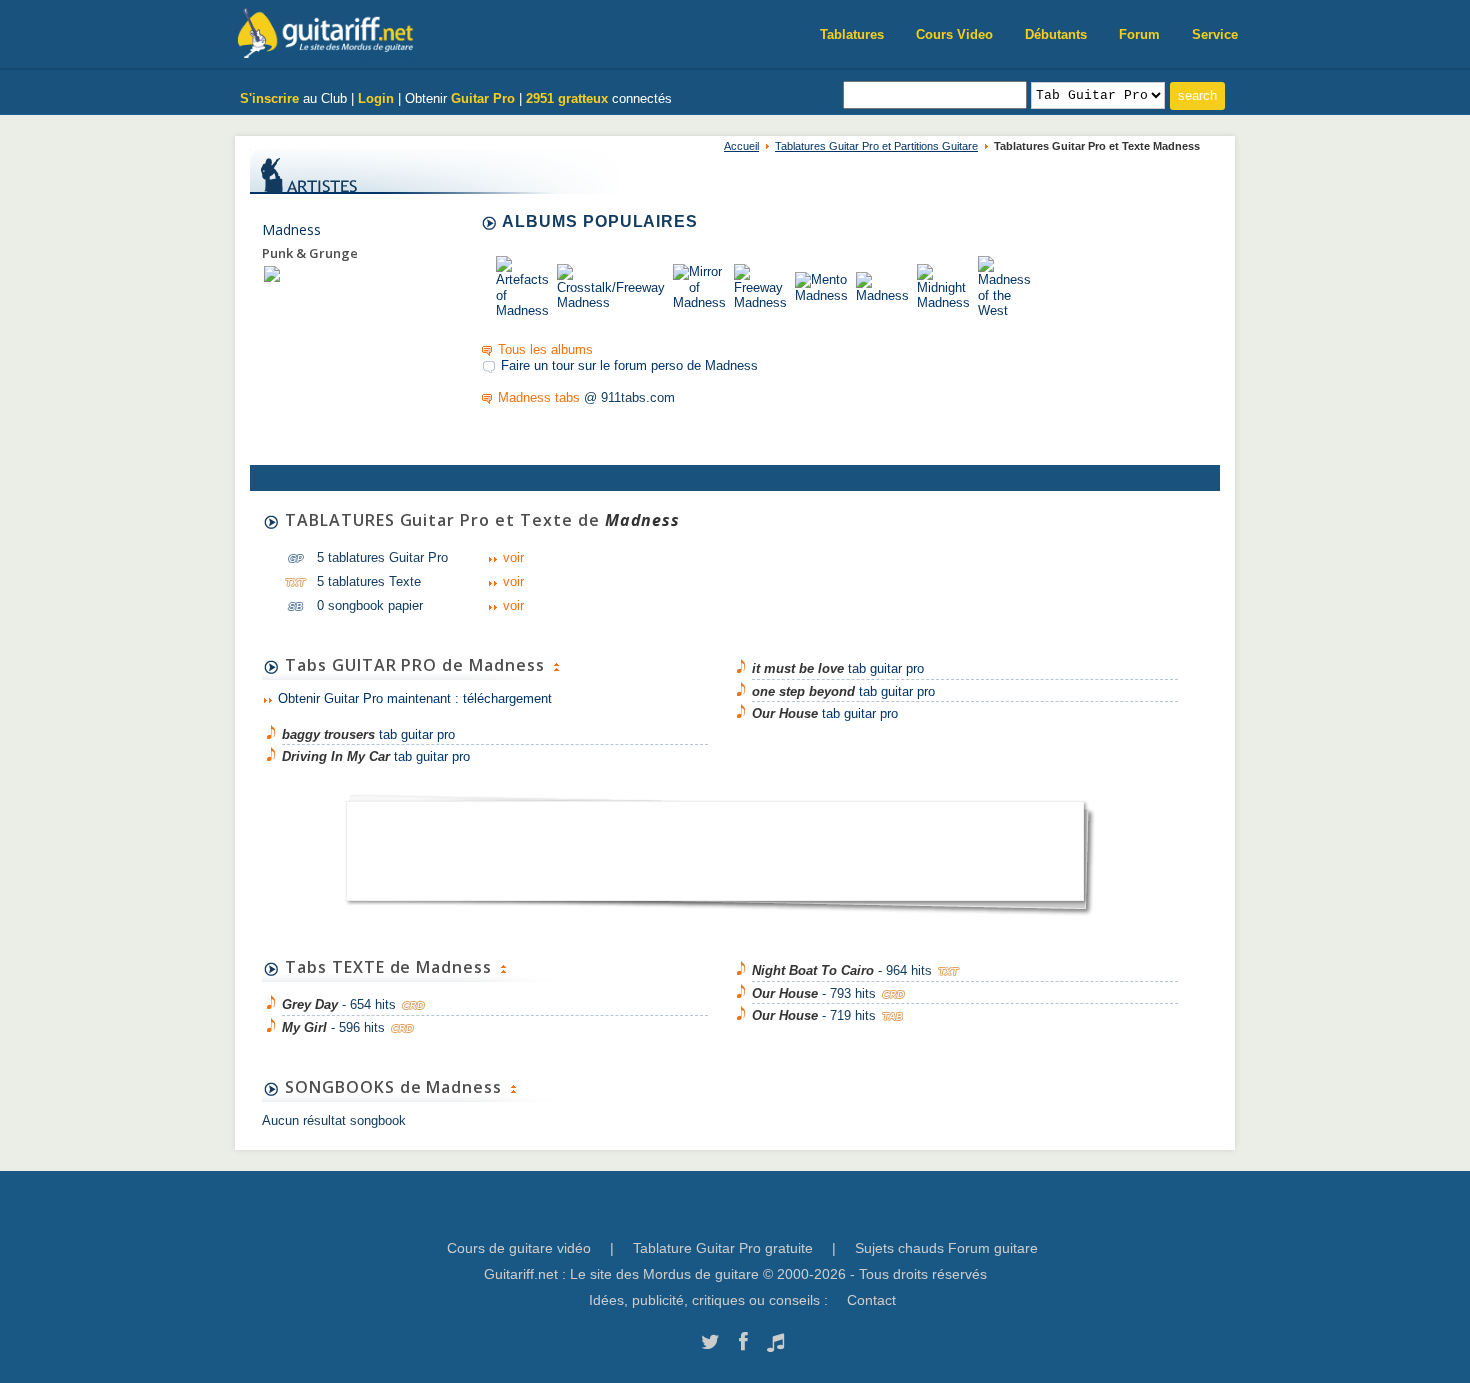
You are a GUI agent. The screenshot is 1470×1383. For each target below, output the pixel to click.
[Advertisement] (715, 845)
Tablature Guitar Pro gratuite (723, 1248)
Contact (871, 1300)
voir (513, 557)
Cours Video (954, 34)
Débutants (1056, 34)
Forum (1139, 34)
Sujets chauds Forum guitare (946, 1248)
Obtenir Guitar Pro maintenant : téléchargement (415, 698)
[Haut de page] (556, 665)
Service (1215, 34)
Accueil (741, 146)
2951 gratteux (567, 98)
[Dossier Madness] (272, 273)
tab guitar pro (368, 734)
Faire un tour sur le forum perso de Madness (629, 365)
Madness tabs (539, 397)
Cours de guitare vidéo (519, 1248)
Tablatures (852, 34)
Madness (291, 229)
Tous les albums (545, 349)
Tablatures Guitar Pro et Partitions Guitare (876, 146)
